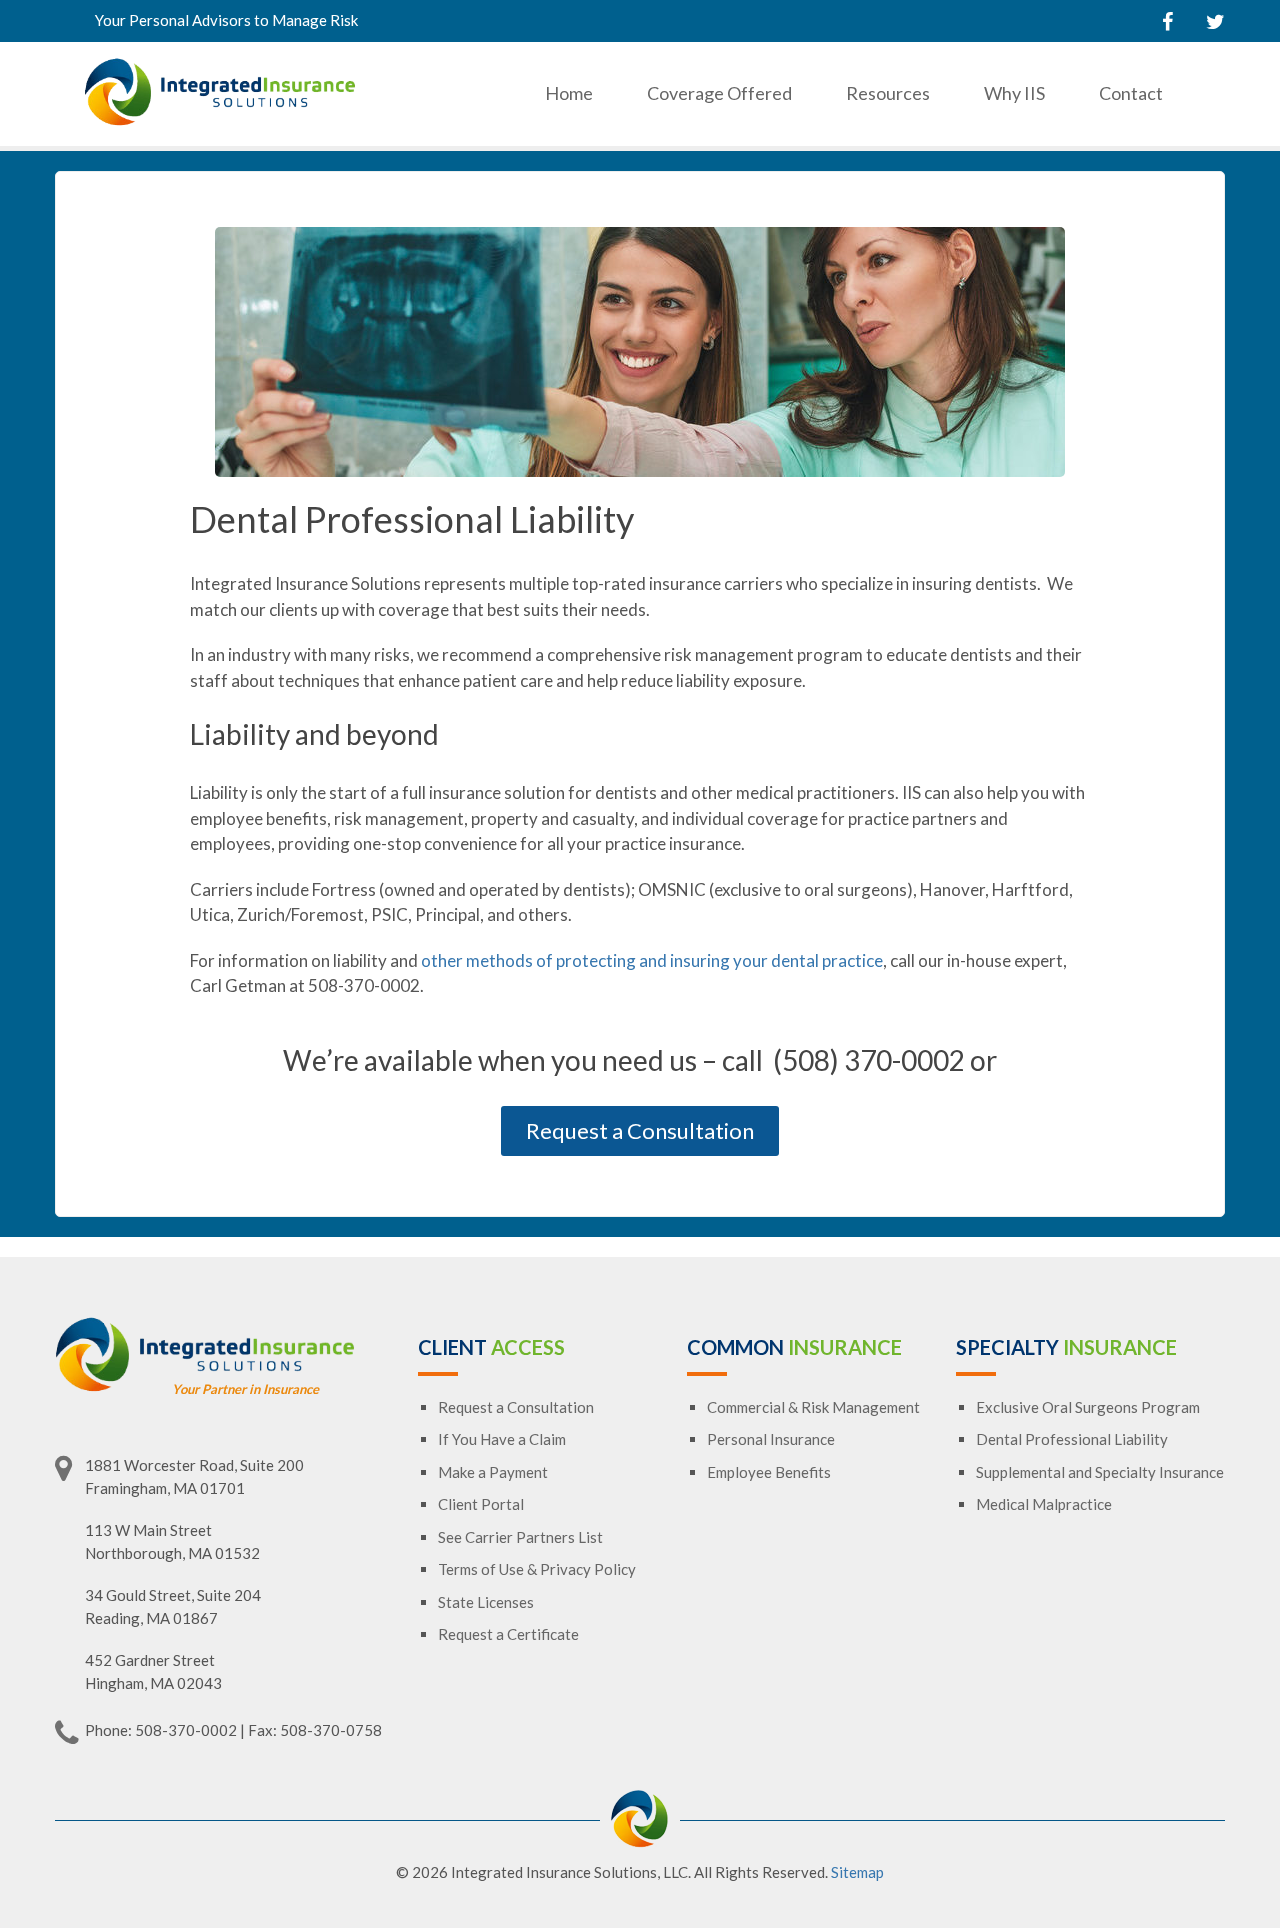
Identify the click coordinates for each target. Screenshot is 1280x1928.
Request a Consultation (640, 1130)
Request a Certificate (508, 1634)
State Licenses (486, 1602)
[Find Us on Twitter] (1215, 21)
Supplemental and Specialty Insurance (1100, 1472)
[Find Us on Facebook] (1167, 21)
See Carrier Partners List (520, 1537)
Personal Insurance (771, 1439)
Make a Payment (493, 1472)
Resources (888, 93)
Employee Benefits (769, 1472)
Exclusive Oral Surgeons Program (1088, 1407)
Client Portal (481, 1504)
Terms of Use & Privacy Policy (537, 1569)
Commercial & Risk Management (813, 1407)
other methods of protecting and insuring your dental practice (652, 960)
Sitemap (857, 1872)
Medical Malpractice (1044, 1504)
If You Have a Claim (502, 1439)
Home (569, 93)
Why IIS (1014, 93)
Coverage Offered (719, 93)
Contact (1131, 93)
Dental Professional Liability (1072, 1439)
